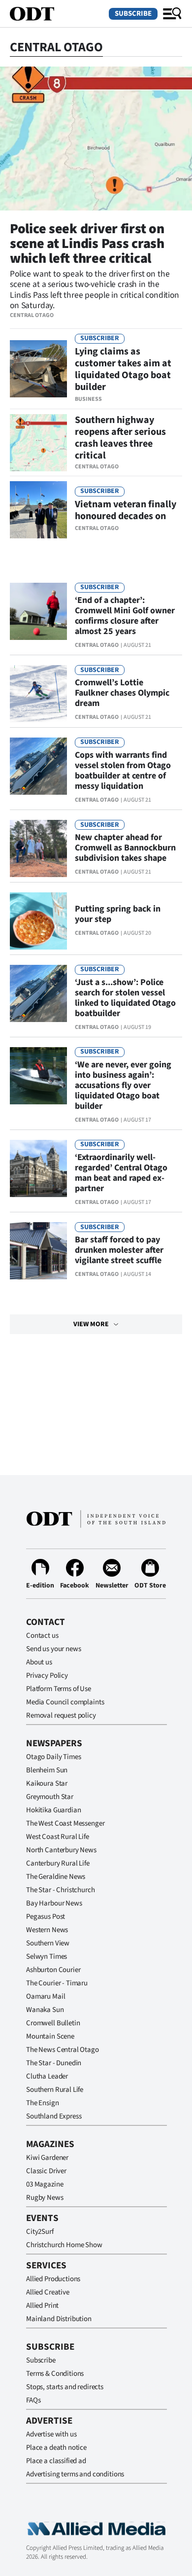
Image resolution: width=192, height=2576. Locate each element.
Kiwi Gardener (47, 2158)
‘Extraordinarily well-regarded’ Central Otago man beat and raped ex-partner (121, 1173)
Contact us (42, 1636)
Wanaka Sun (45, 2010)
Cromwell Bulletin (53, 2023)
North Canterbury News (61, 1850)
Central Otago (32, 315)
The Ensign (43, 2103)
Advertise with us (51, 2434)
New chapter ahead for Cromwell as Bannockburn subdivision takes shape (125, 848)
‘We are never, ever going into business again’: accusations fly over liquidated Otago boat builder (123, 1085)
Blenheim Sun (47, 1770)
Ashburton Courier (53, 1970)
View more (91, 1324)
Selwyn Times (47, 1957)
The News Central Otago (63, 2050)
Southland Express (54, 2116)
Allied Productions (53, 2279)
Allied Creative (48, 2292)
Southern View (48, 1943)
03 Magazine (45, 2184)
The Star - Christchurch (61, 1890)
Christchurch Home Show (64, 2245)
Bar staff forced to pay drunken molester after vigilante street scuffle (119, 1250)
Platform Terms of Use (59, 1689)
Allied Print (42, 2306)
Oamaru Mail (46, 1996)
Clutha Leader (47, 2076)
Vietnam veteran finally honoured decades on (126, 510)
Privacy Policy (47, 1676)
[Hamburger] (172, 14)
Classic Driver (46, 2171)
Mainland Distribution (59, 2319)
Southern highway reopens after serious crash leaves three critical (120, 438)
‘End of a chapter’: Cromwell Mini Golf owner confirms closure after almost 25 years (125, 616)
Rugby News (45, 2198)
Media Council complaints (65, 1702)
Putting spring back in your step (118, 914)
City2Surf (40, 2232)
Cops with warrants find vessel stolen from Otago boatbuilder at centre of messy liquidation (123, 771)
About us (39, 1662)
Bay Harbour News (54, 1903)
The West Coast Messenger (65, 1823)
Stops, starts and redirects (65, 2387)
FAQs (33, 2400)
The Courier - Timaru (57, 1983)
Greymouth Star (50, 1797)
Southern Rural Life (55, 2090)
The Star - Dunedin (54, 2063)
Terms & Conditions (55, 2374)
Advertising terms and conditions (75, 2474)
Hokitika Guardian (53, 1810)
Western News (47, 1930)
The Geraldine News (56, 1877)
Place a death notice (56, 2448)
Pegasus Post (46, 1917)
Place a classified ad (56, 2461)
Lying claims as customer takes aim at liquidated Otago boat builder (123, 369)
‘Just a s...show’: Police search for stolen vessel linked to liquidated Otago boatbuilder (125, 998)
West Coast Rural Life (58, 1837)
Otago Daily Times (53, 1757)
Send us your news (53, 1649)
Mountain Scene (50, 2036)
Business (88, 399)
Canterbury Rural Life (58, 1863)
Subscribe (133, 14)
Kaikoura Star (47, 1783)
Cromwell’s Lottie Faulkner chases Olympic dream (122, 693)
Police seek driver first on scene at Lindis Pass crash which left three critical (87, 244)
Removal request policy (61, 1715)
